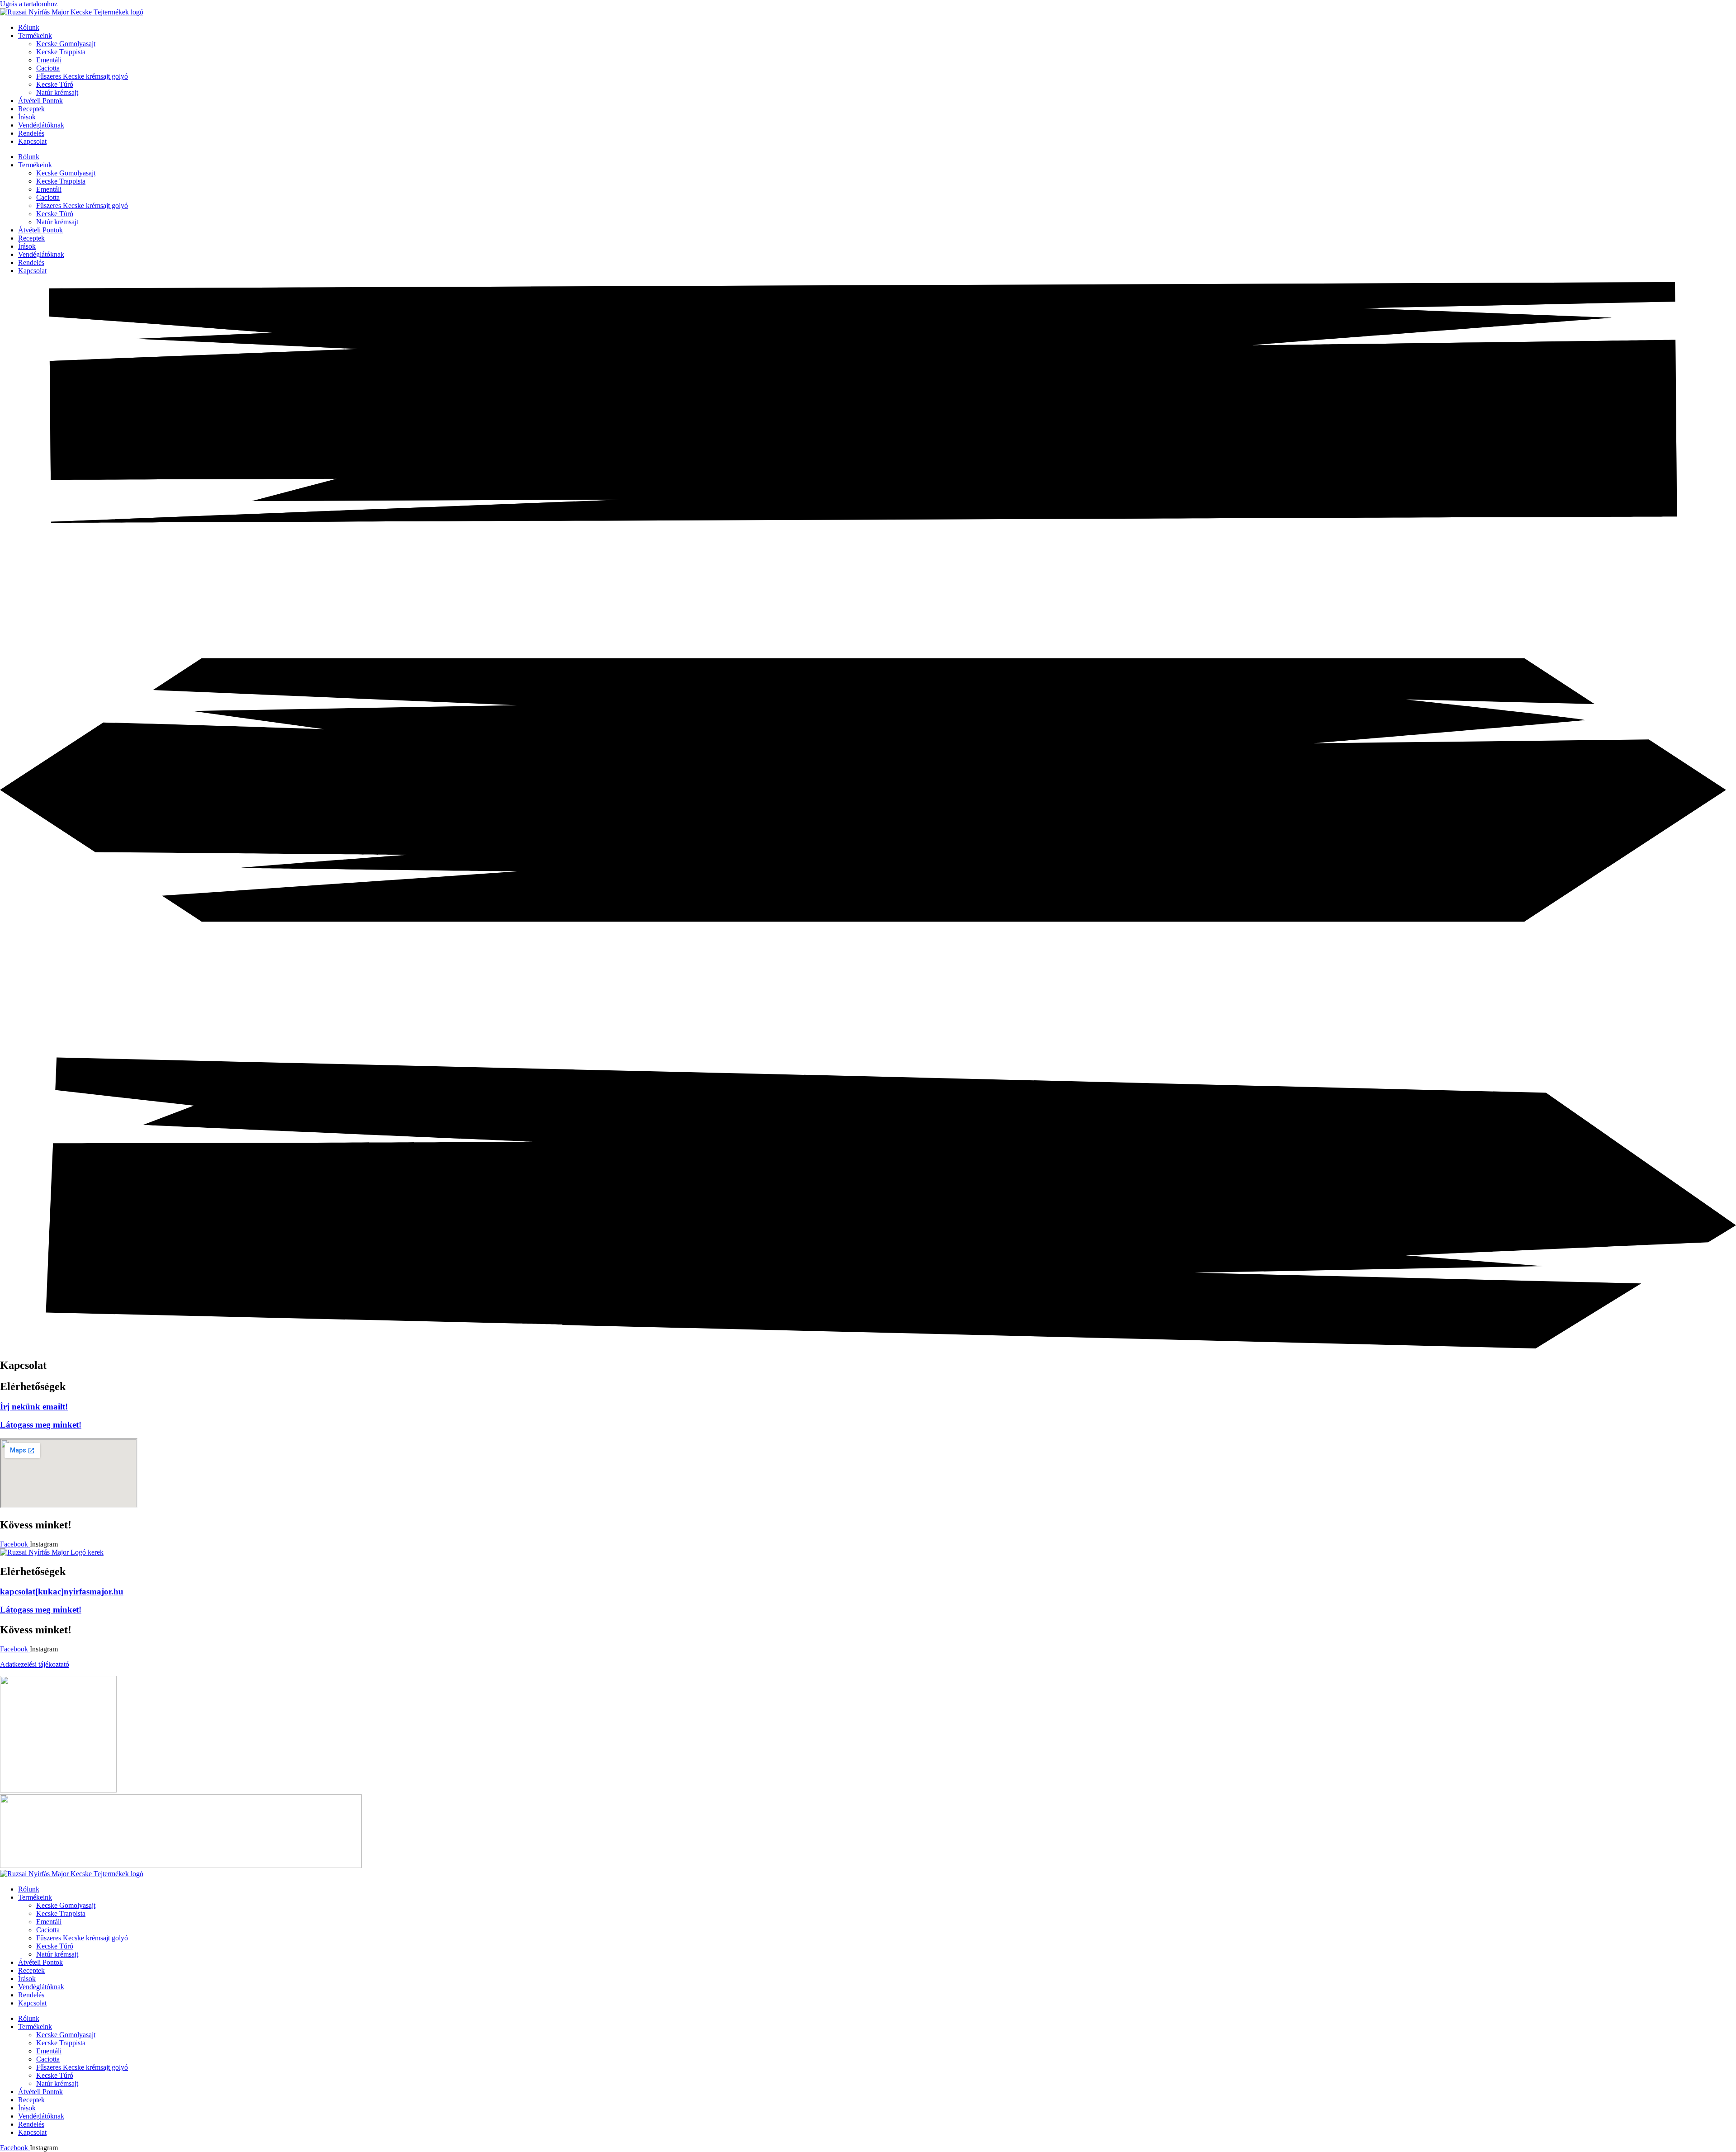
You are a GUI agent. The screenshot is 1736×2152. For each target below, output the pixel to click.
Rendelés (31, 133)
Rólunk (29, 27)
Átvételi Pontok (40, 101)
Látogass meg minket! (41, 1425)
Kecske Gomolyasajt (66, 44)
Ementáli (49, 60)
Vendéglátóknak (41, 125)
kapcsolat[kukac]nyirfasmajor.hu (62, 1592)
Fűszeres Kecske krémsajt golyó (82, 76)
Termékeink (35, 35)
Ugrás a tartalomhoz (29, 4)
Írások (27, 117)
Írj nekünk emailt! (34, 1407)
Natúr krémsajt (57, 92)
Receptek (31, 109)
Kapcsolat (32, 141)
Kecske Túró (55, 84)
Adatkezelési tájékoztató (35, 1664)
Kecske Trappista (61, 52)
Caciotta (48, 68)
